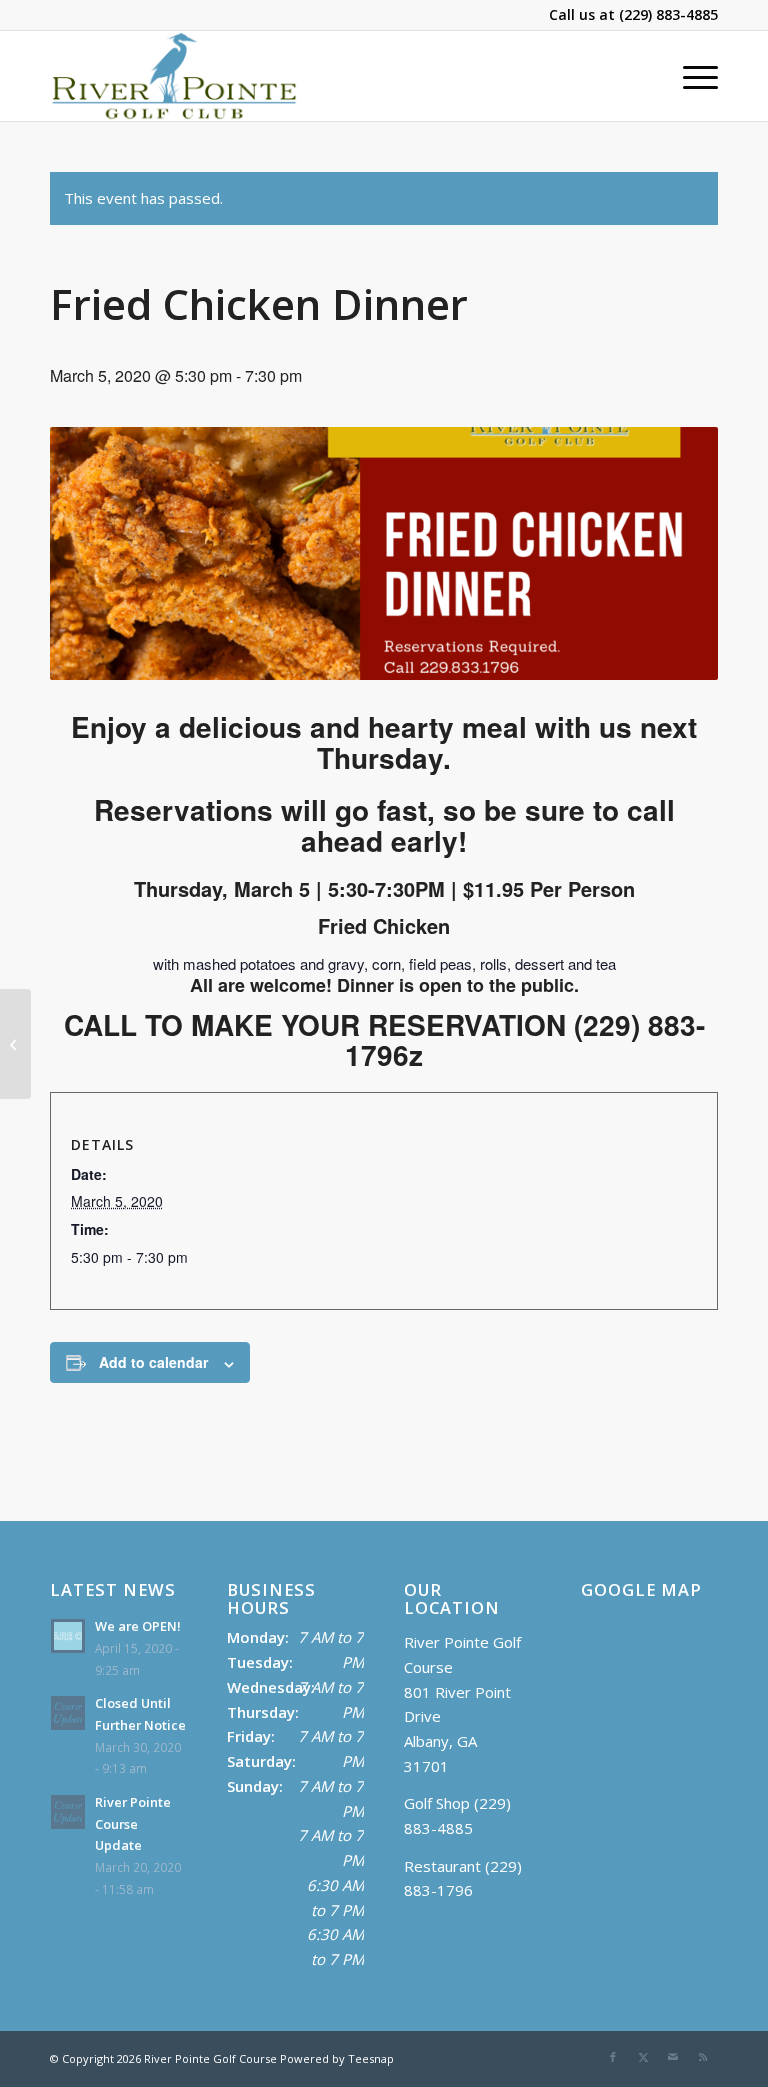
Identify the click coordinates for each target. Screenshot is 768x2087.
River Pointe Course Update (133, 1823)
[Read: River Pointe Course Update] (68, 1812)
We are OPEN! (138, 1626)
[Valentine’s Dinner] (15, 1044)
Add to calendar (153, 1362)
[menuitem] (690, 76)
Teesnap (371, 2058)
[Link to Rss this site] (703, 2057)
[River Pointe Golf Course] (174, 76)
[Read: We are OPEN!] (68, 1636)
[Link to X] (643, 2057)
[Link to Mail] (673, 2057)
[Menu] (690, 76)
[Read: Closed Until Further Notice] (68, 1713)
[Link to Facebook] (613, 2057)
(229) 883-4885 (668, 14)
